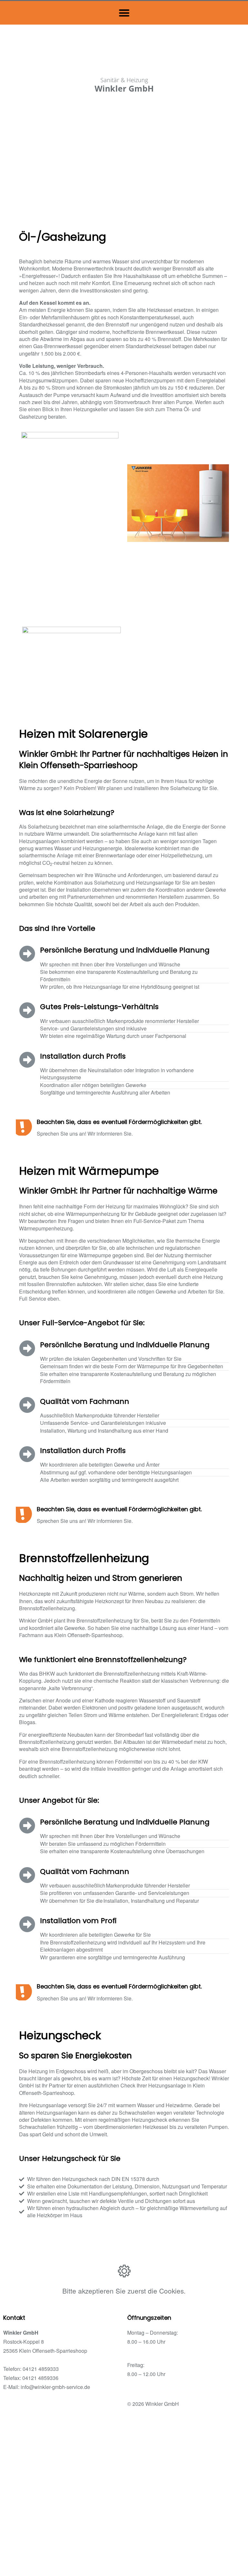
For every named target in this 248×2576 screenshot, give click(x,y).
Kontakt (98, 2407)
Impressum (22, 2407)
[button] (124, 13)
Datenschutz (62, 2407)
